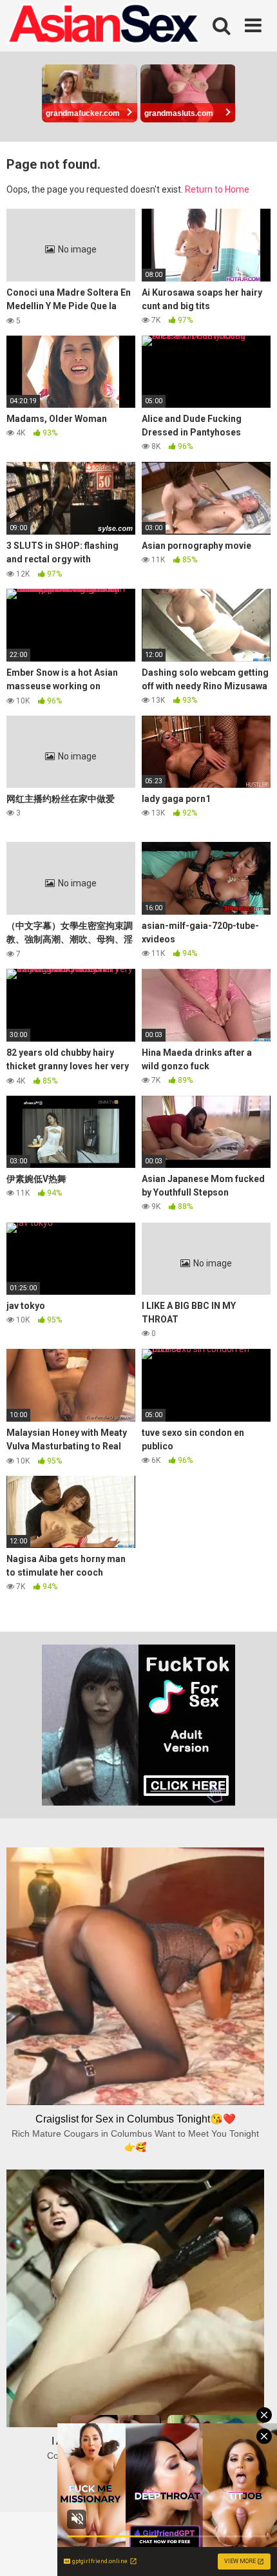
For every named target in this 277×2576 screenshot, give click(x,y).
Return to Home (217, 189)
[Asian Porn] (103, 26)
